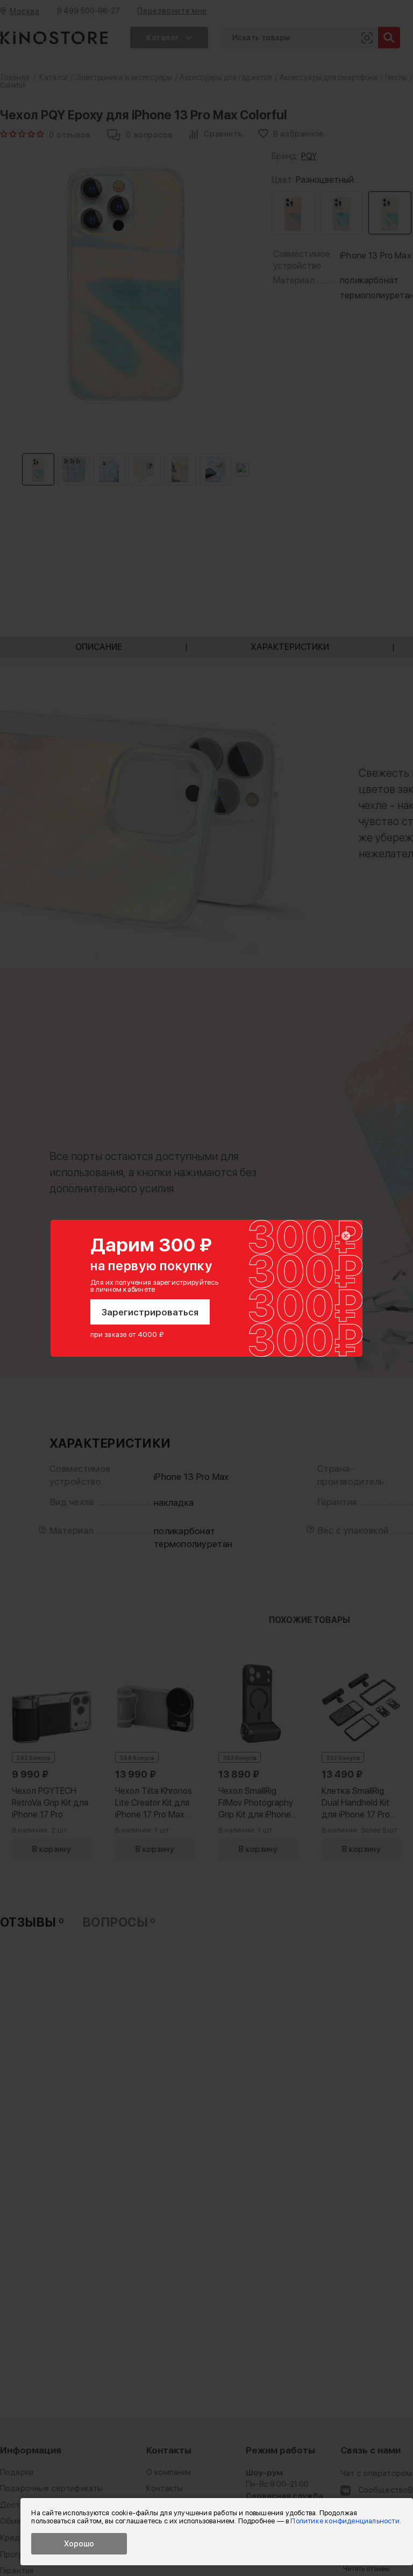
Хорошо (79, 2544)
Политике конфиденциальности (345, 2521)
